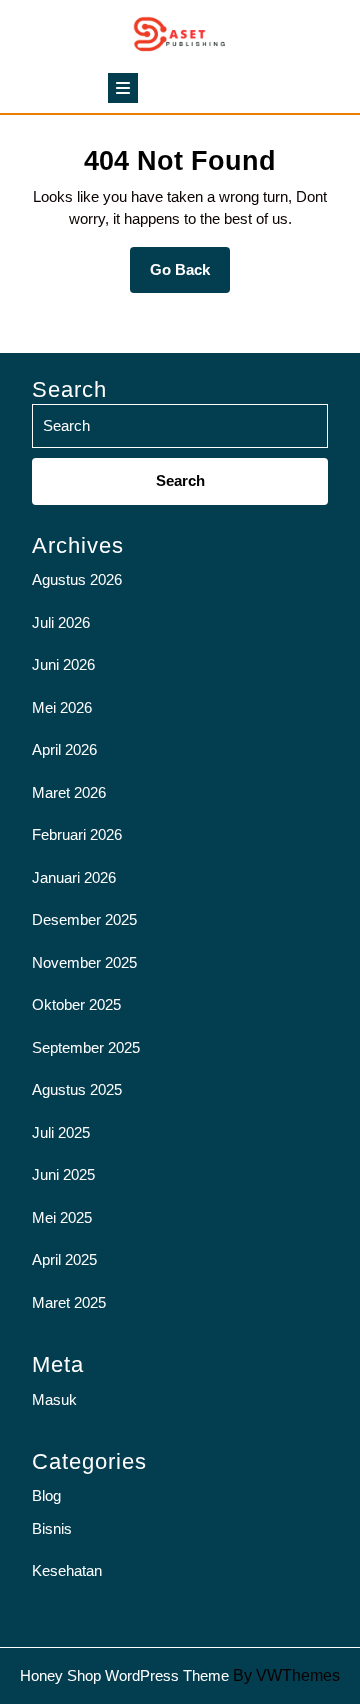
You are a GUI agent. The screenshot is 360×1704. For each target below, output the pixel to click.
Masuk (54, 1399)
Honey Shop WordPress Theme (124, 1675)
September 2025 (86, 1047)
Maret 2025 (69, 1302)
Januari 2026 (74, 877)
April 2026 (64, 749)
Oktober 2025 (76, 1004)
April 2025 (64, 1259)
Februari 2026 (77, 834)
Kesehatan (67, 1570)
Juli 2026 (61, 622)
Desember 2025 (84, 919)
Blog (46, 1495)
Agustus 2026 (77, 579)
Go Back (190, 277)
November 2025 (84, 962)
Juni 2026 (63, 664)
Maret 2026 (69, 792)
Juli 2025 (61, 1132)
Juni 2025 (63, 1174)
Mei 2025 (62, 1217)
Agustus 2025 (77, 1089)
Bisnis (52, 1528)
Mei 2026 (62, 707)
